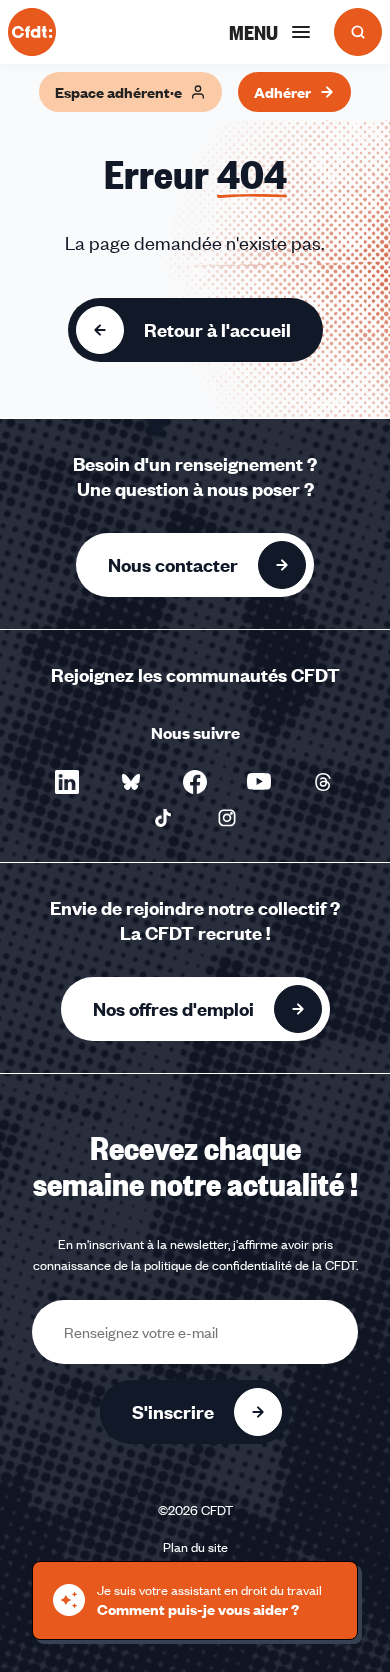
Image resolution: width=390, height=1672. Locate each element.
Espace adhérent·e (118, 92)
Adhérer (282, 92)
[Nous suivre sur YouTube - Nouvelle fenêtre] (259, 782)
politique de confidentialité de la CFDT (250, 1265)
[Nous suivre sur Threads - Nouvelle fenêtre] (323, 782)
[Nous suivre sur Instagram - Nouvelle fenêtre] (227, 818)
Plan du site (195, 1547)
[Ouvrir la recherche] (358, 32)
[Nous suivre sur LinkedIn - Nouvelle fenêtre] (67, 782)
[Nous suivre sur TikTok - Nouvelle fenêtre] (163, 818)
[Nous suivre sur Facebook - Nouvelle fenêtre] (195, 782)
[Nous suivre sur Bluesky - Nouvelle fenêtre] (131, 782)
